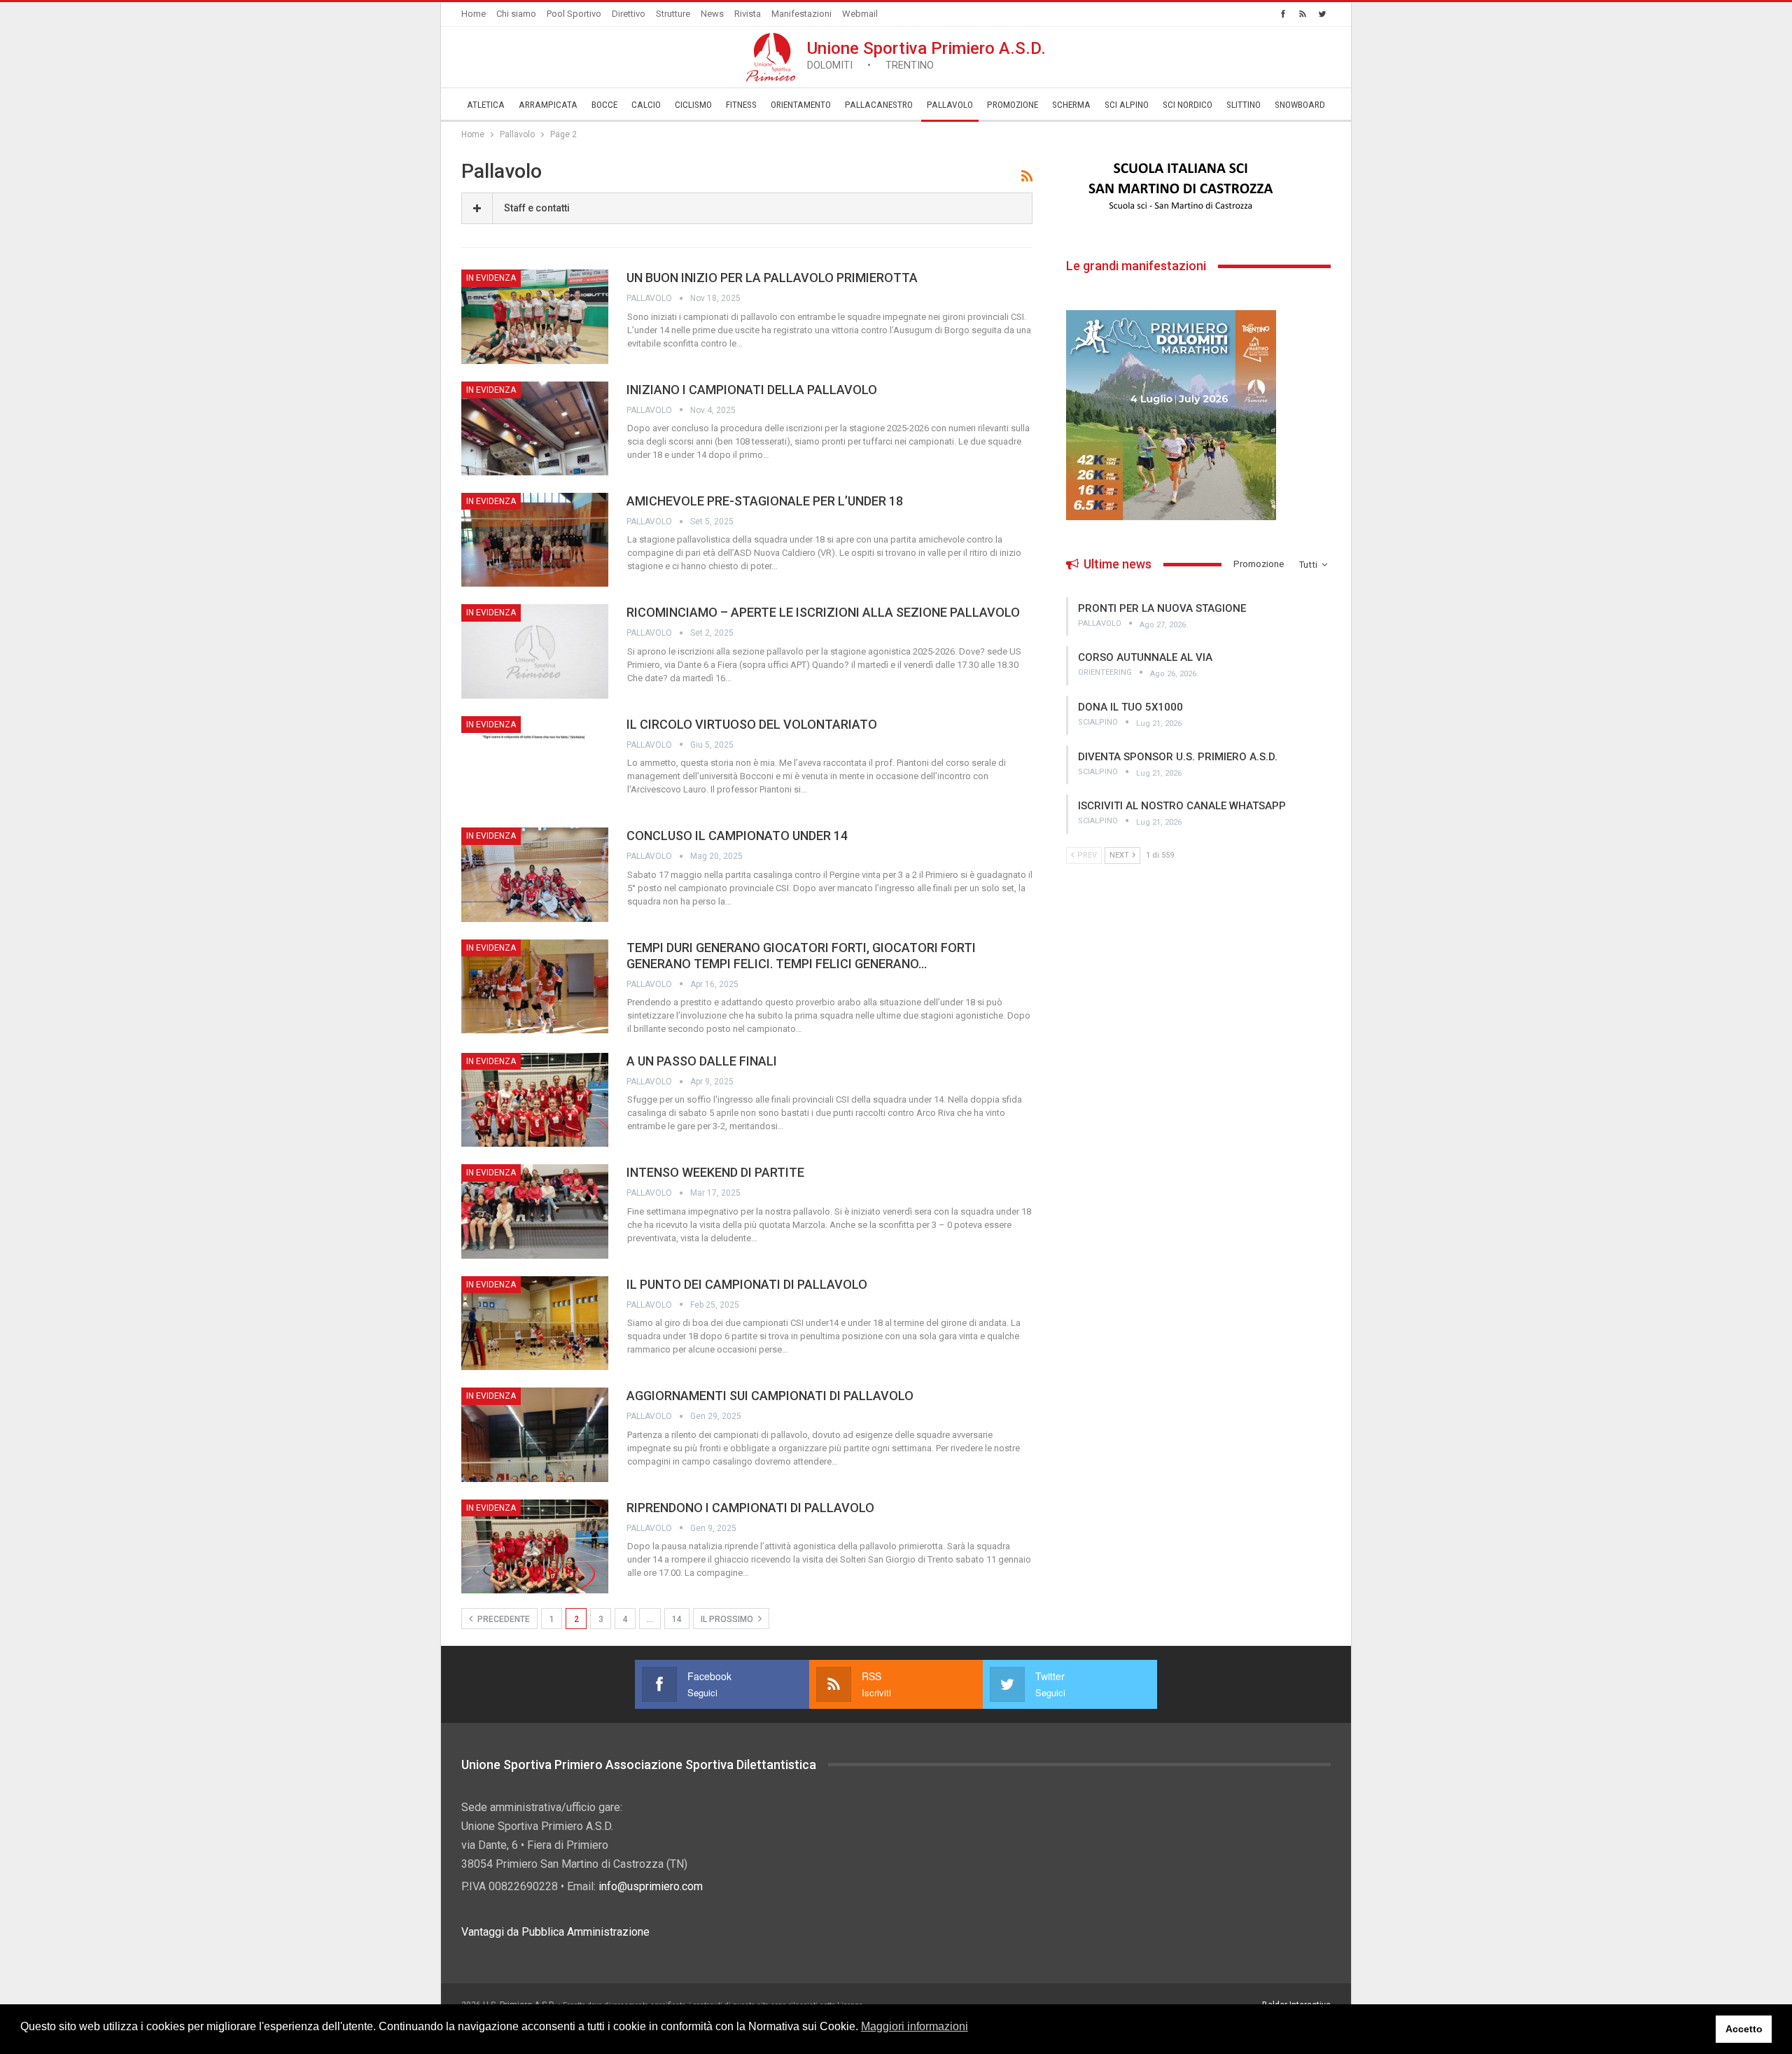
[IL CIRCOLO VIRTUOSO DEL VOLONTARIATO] (535, 763)
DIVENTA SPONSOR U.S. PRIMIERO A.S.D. (1178, 757)
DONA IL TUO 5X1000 (1130, 707)
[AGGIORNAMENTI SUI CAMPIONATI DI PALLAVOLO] (535, 1434)
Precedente (503, 1619)
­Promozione (1013, 105)
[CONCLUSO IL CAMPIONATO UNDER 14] (535, 874)
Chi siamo (516, 14)
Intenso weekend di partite (715, 1172)
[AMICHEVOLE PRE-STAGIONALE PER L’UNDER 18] (535, 540)
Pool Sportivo (574, 14)
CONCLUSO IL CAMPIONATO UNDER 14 (737, 836)
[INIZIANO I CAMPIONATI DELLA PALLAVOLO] (535, 428)
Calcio (646, 105)
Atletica (486, 105)
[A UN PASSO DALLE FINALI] (535, 1100)
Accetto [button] (1744, 2029)
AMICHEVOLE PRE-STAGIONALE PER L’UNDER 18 (765, 501)
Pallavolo (950, 105)
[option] (1198, 187)
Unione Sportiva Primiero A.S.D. (926, 55)
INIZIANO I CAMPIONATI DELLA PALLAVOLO (752, 390)
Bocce (604, 105)
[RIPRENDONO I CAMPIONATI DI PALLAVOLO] (535, 1546)
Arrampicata (548, 105)
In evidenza (491, 278)
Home (474, 14)
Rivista (748, 14)
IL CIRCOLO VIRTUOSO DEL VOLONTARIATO (752, 724)
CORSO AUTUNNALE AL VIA (1145, 657)
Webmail (860, 14)
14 (677, 1619)
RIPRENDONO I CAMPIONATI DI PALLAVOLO (750, 1508)
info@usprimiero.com (651, 1886)
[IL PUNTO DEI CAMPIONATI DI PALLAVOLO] (535, 1323)
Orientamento (801, 105)
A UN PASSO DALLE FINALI (702, 1061)
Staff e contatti (537, 208)
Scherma (1071, 105)
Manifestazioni (801, 14)
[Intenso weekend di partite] (535, 1211)
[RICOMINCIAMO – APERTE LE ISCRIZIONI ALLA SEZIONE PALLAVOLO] (535, 651)
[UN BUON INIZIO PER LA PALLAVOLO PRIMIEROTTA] (535, 316)
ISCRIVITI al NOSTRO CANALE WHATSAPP (1182, 806)
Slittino (1244, 105)
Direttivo (629, 14)
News (712, 14)
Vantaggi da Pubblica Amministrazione (555, 1932)
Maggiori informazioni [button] (915, 2026)
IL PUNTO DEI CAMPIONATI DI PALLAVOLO (747, 1284)
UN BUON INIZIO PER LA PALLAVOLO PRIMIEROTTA (772, 278)
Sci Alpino (1127, 105)
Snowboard (1300, 105)
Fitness (741, 105)
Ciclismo (693, 105)
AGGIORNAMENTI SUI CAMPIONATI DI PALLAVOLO (770, 1396)
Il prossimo (728, 1619)
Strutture (673, 14)
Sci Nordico (1188, 105)
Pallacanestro (879, 105)
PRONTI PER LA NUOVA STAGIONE (1162, 608)
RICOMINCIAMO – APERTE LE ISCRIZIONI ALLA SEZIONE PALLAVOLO (823, 612)
